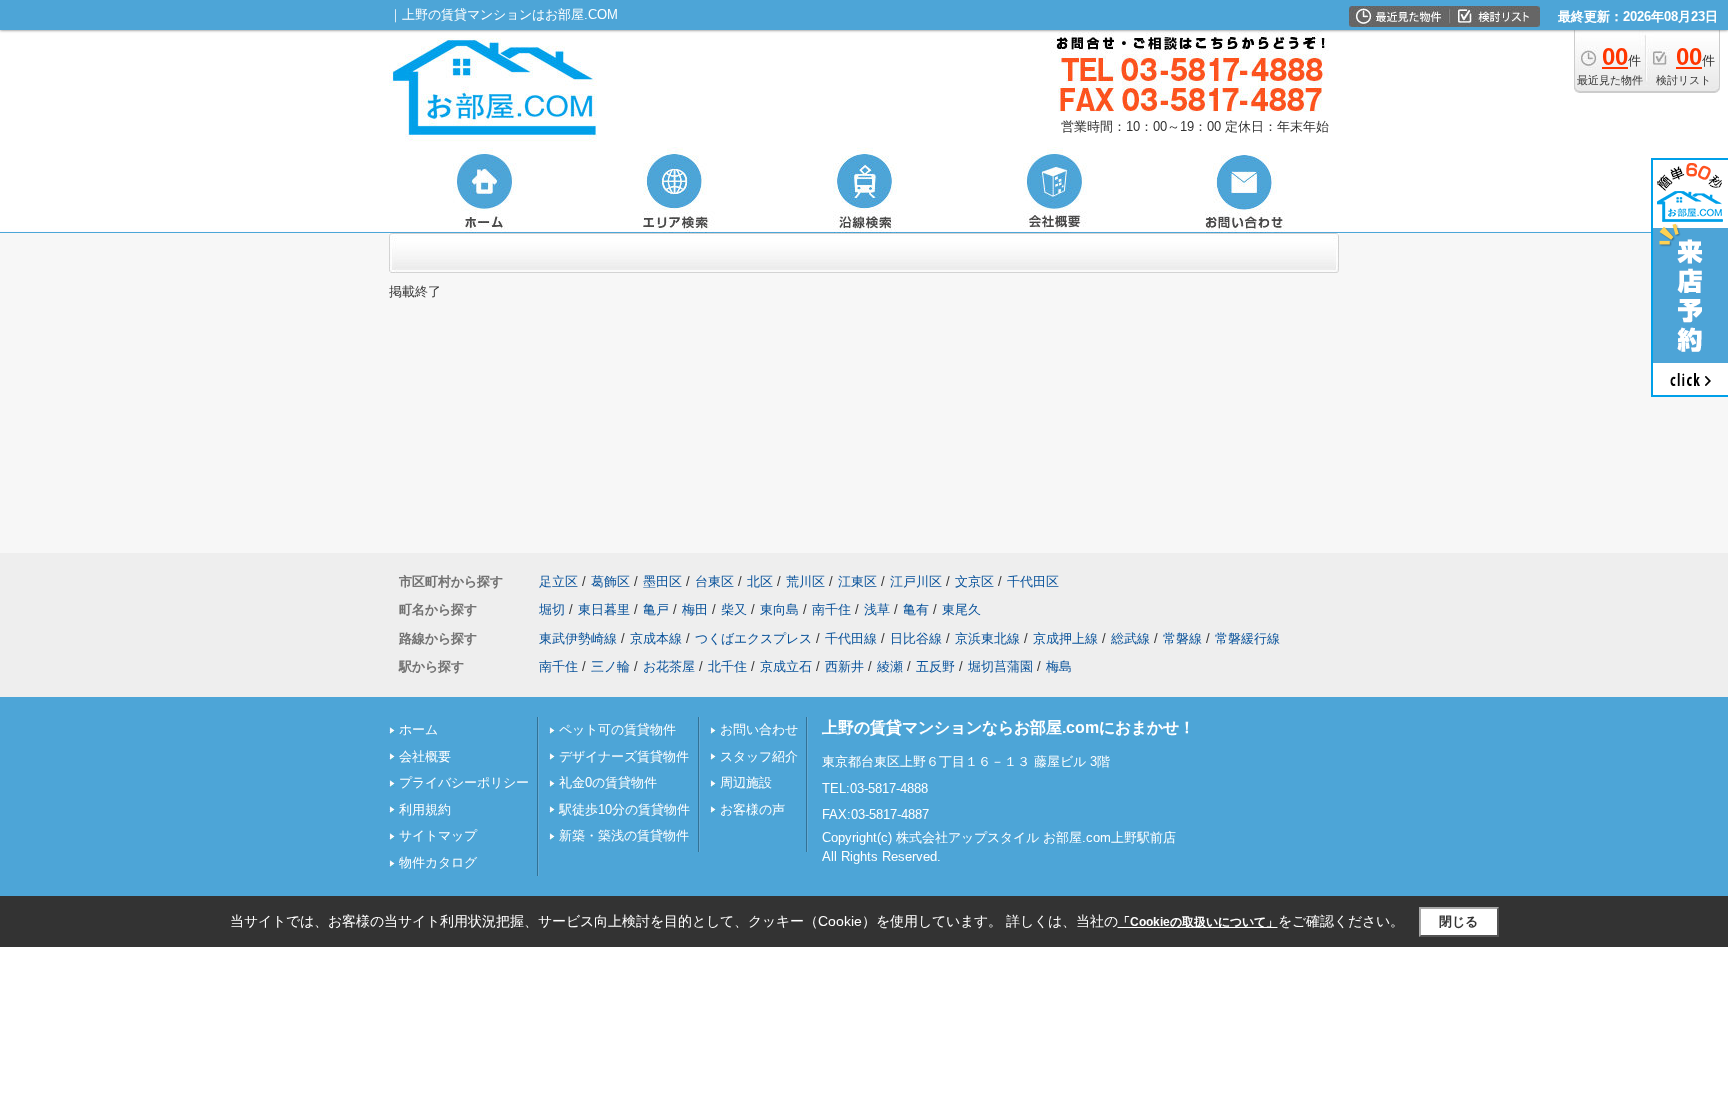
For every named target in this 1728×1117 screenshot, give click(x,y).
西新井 (844, 666)
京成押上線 (1065, 638)
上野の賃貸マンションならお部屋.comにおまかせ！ (1008, 727)
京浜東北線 (987, 638)
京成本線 (656, 638)
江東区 (857, 581)
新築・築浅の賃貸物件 (624, 835)
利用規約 (425, 809)
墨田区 (662, 581)
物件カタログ (438, 862)
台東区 (714, 581)
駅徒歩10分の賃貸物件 (624, 809)
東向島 (779, 609)
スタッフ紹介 (759, 756)
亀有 (916, 609)
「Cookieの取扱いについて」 (1198, 922)
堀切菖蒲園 (1000, 666)
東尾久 (961, 609)
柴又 (734, 609)
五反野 (935, 666)
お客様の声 (752, 809)
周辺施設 (746, 782)
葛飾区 (610, 581)
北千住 (727, 666)
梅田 (695, 609)
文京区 (974, 581)
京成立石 (786, 666)
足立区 (558, 581)
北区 (760, 581)
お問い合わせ (759, 729)
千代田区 (1033, 581)
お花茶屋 (669, 666)
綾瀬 (890, 666)
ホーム (418, 729)
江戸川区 (916, 581)
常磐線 (1182, 638)
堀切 (552, 609)
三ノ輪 (610, 666)
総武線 (1130, 638)
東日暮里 (604, 609)
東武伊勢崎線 (578, 638)
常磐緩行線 (1247, 638)
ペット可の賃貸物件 (617, 729)
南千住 (831, 609)
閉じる (1458, 921)
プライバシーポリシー (464, 782)
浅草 (877, 609)
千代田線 (851, 638)
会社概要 (425, 756)
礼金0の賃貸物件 (608, 782)
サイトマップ (438, 835)
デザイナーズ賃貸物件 (624, 756)
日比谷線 (916, 638)
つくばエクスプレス (753, 638)
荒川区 (805, 581)
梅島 (1059, 666)
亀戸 (656, 609)
